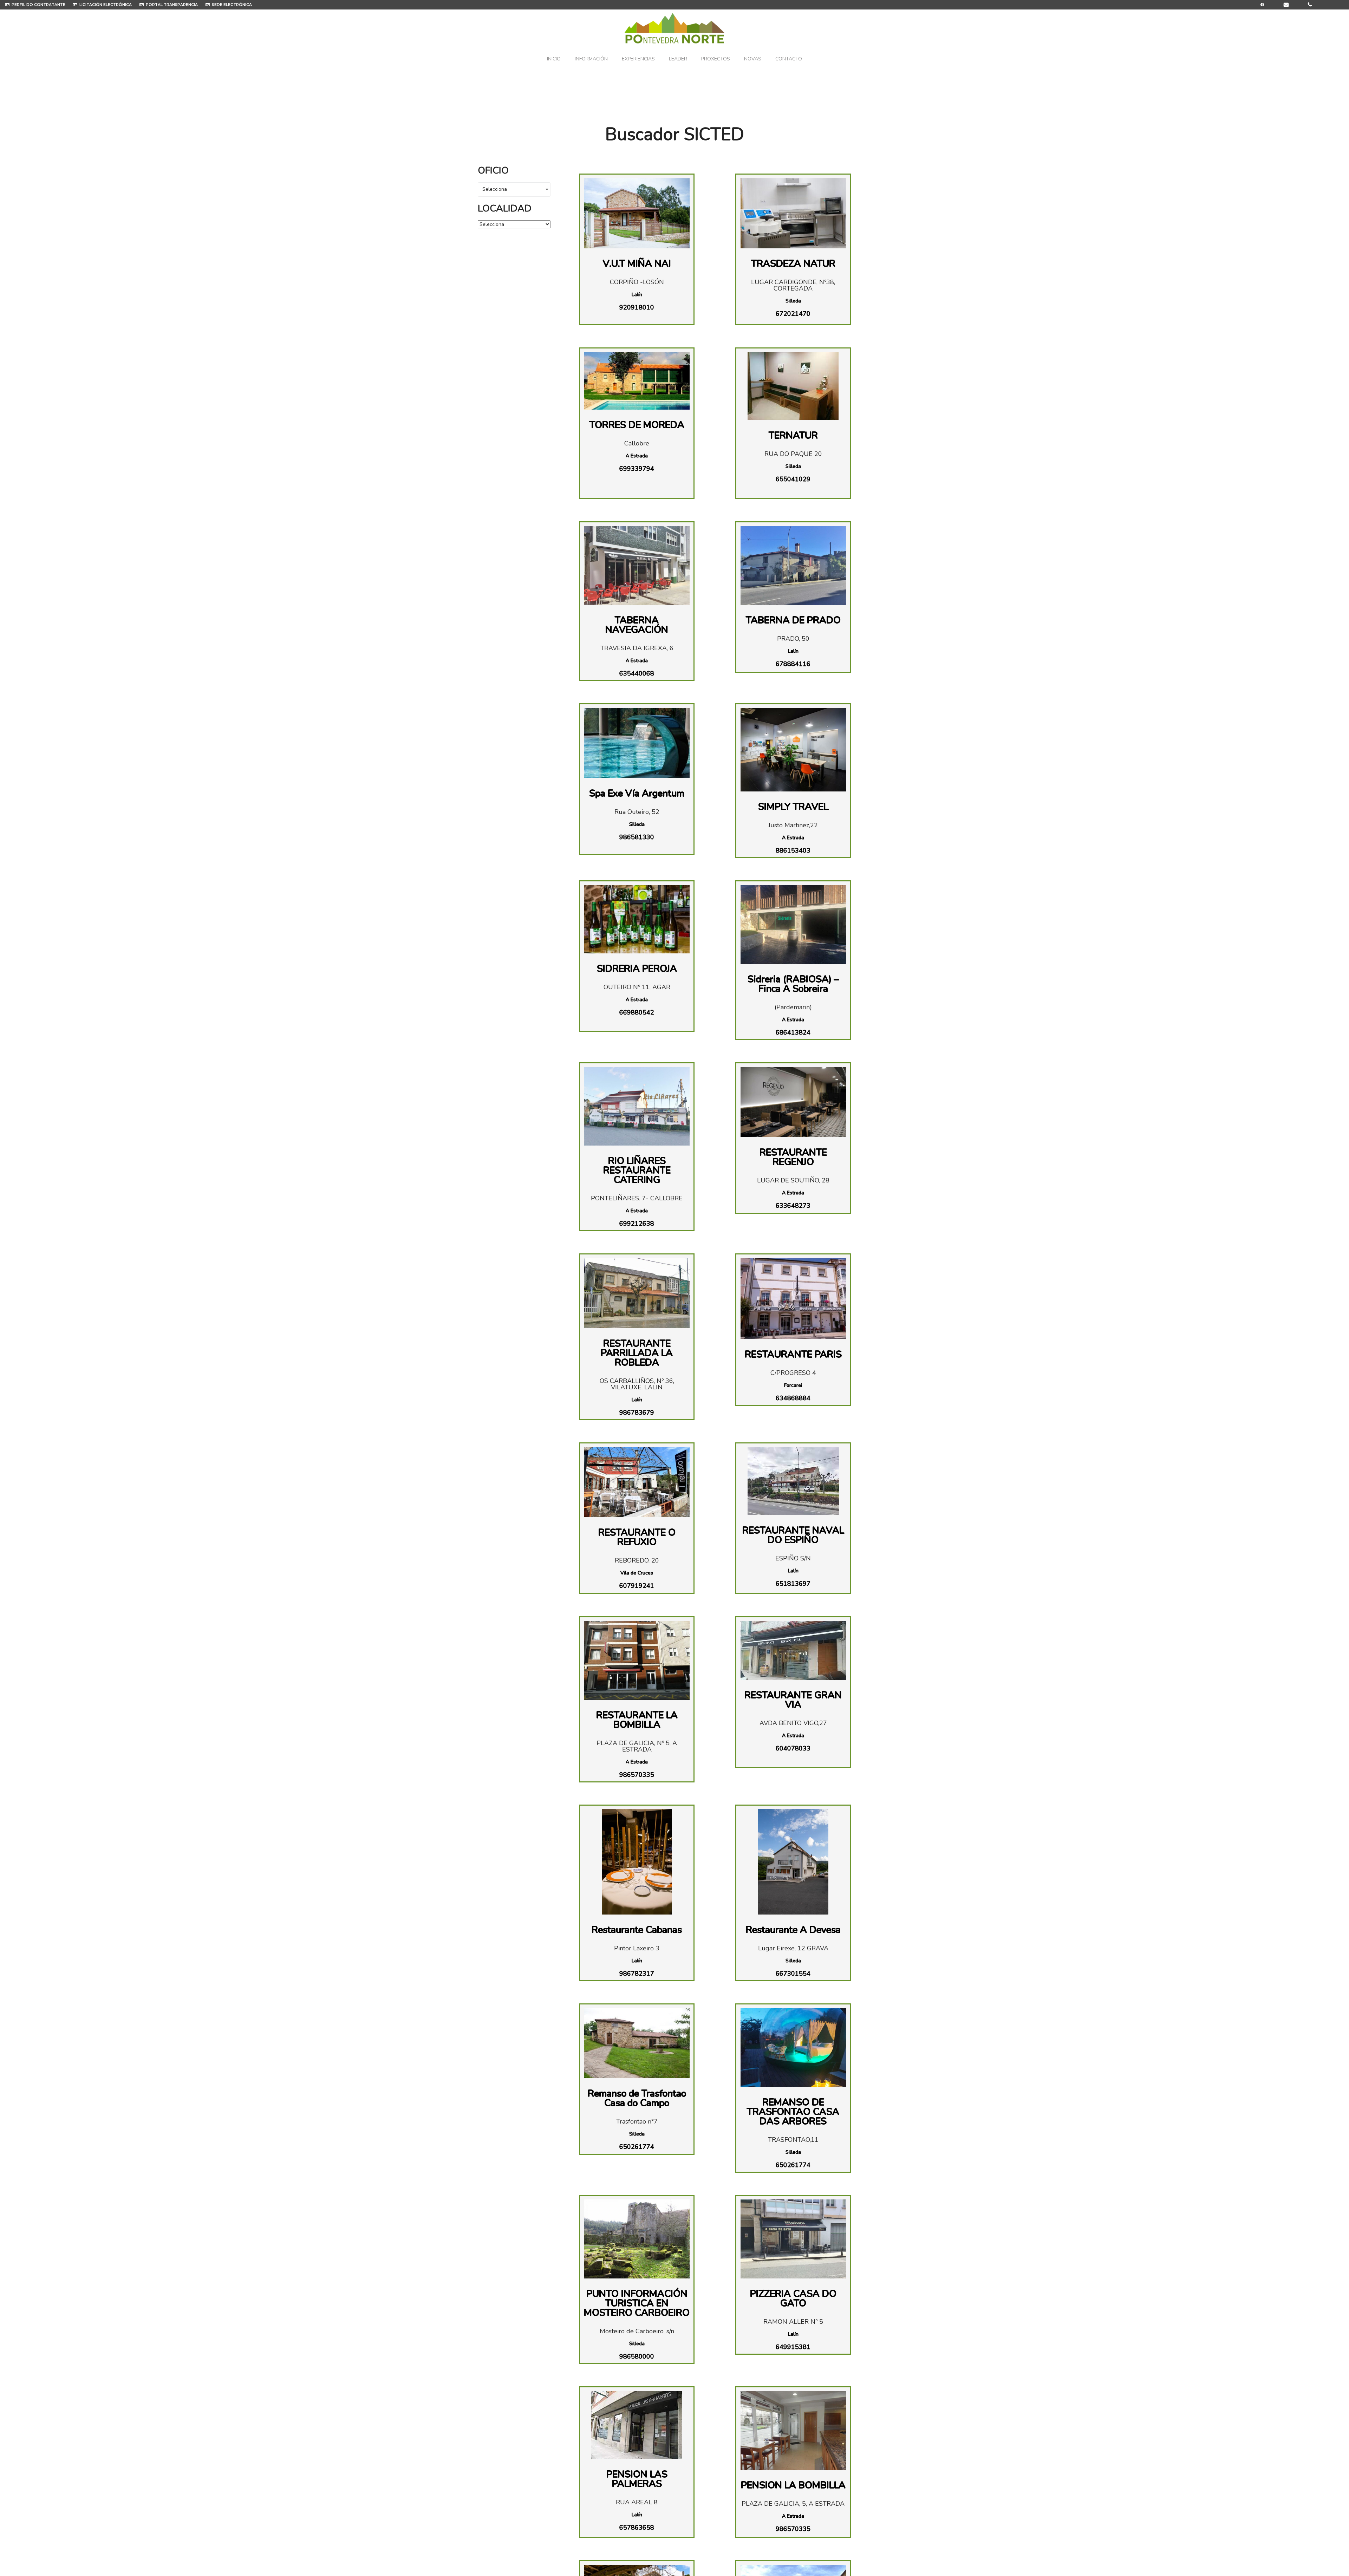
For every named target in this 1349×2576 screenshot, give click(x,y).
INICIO (554, 59)
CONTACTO (789, 59)
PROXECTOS (716, 59)
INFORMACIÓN (591, 59)
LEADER (678, 59)
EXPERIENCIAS (638, 59)
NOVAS (753, 59)
